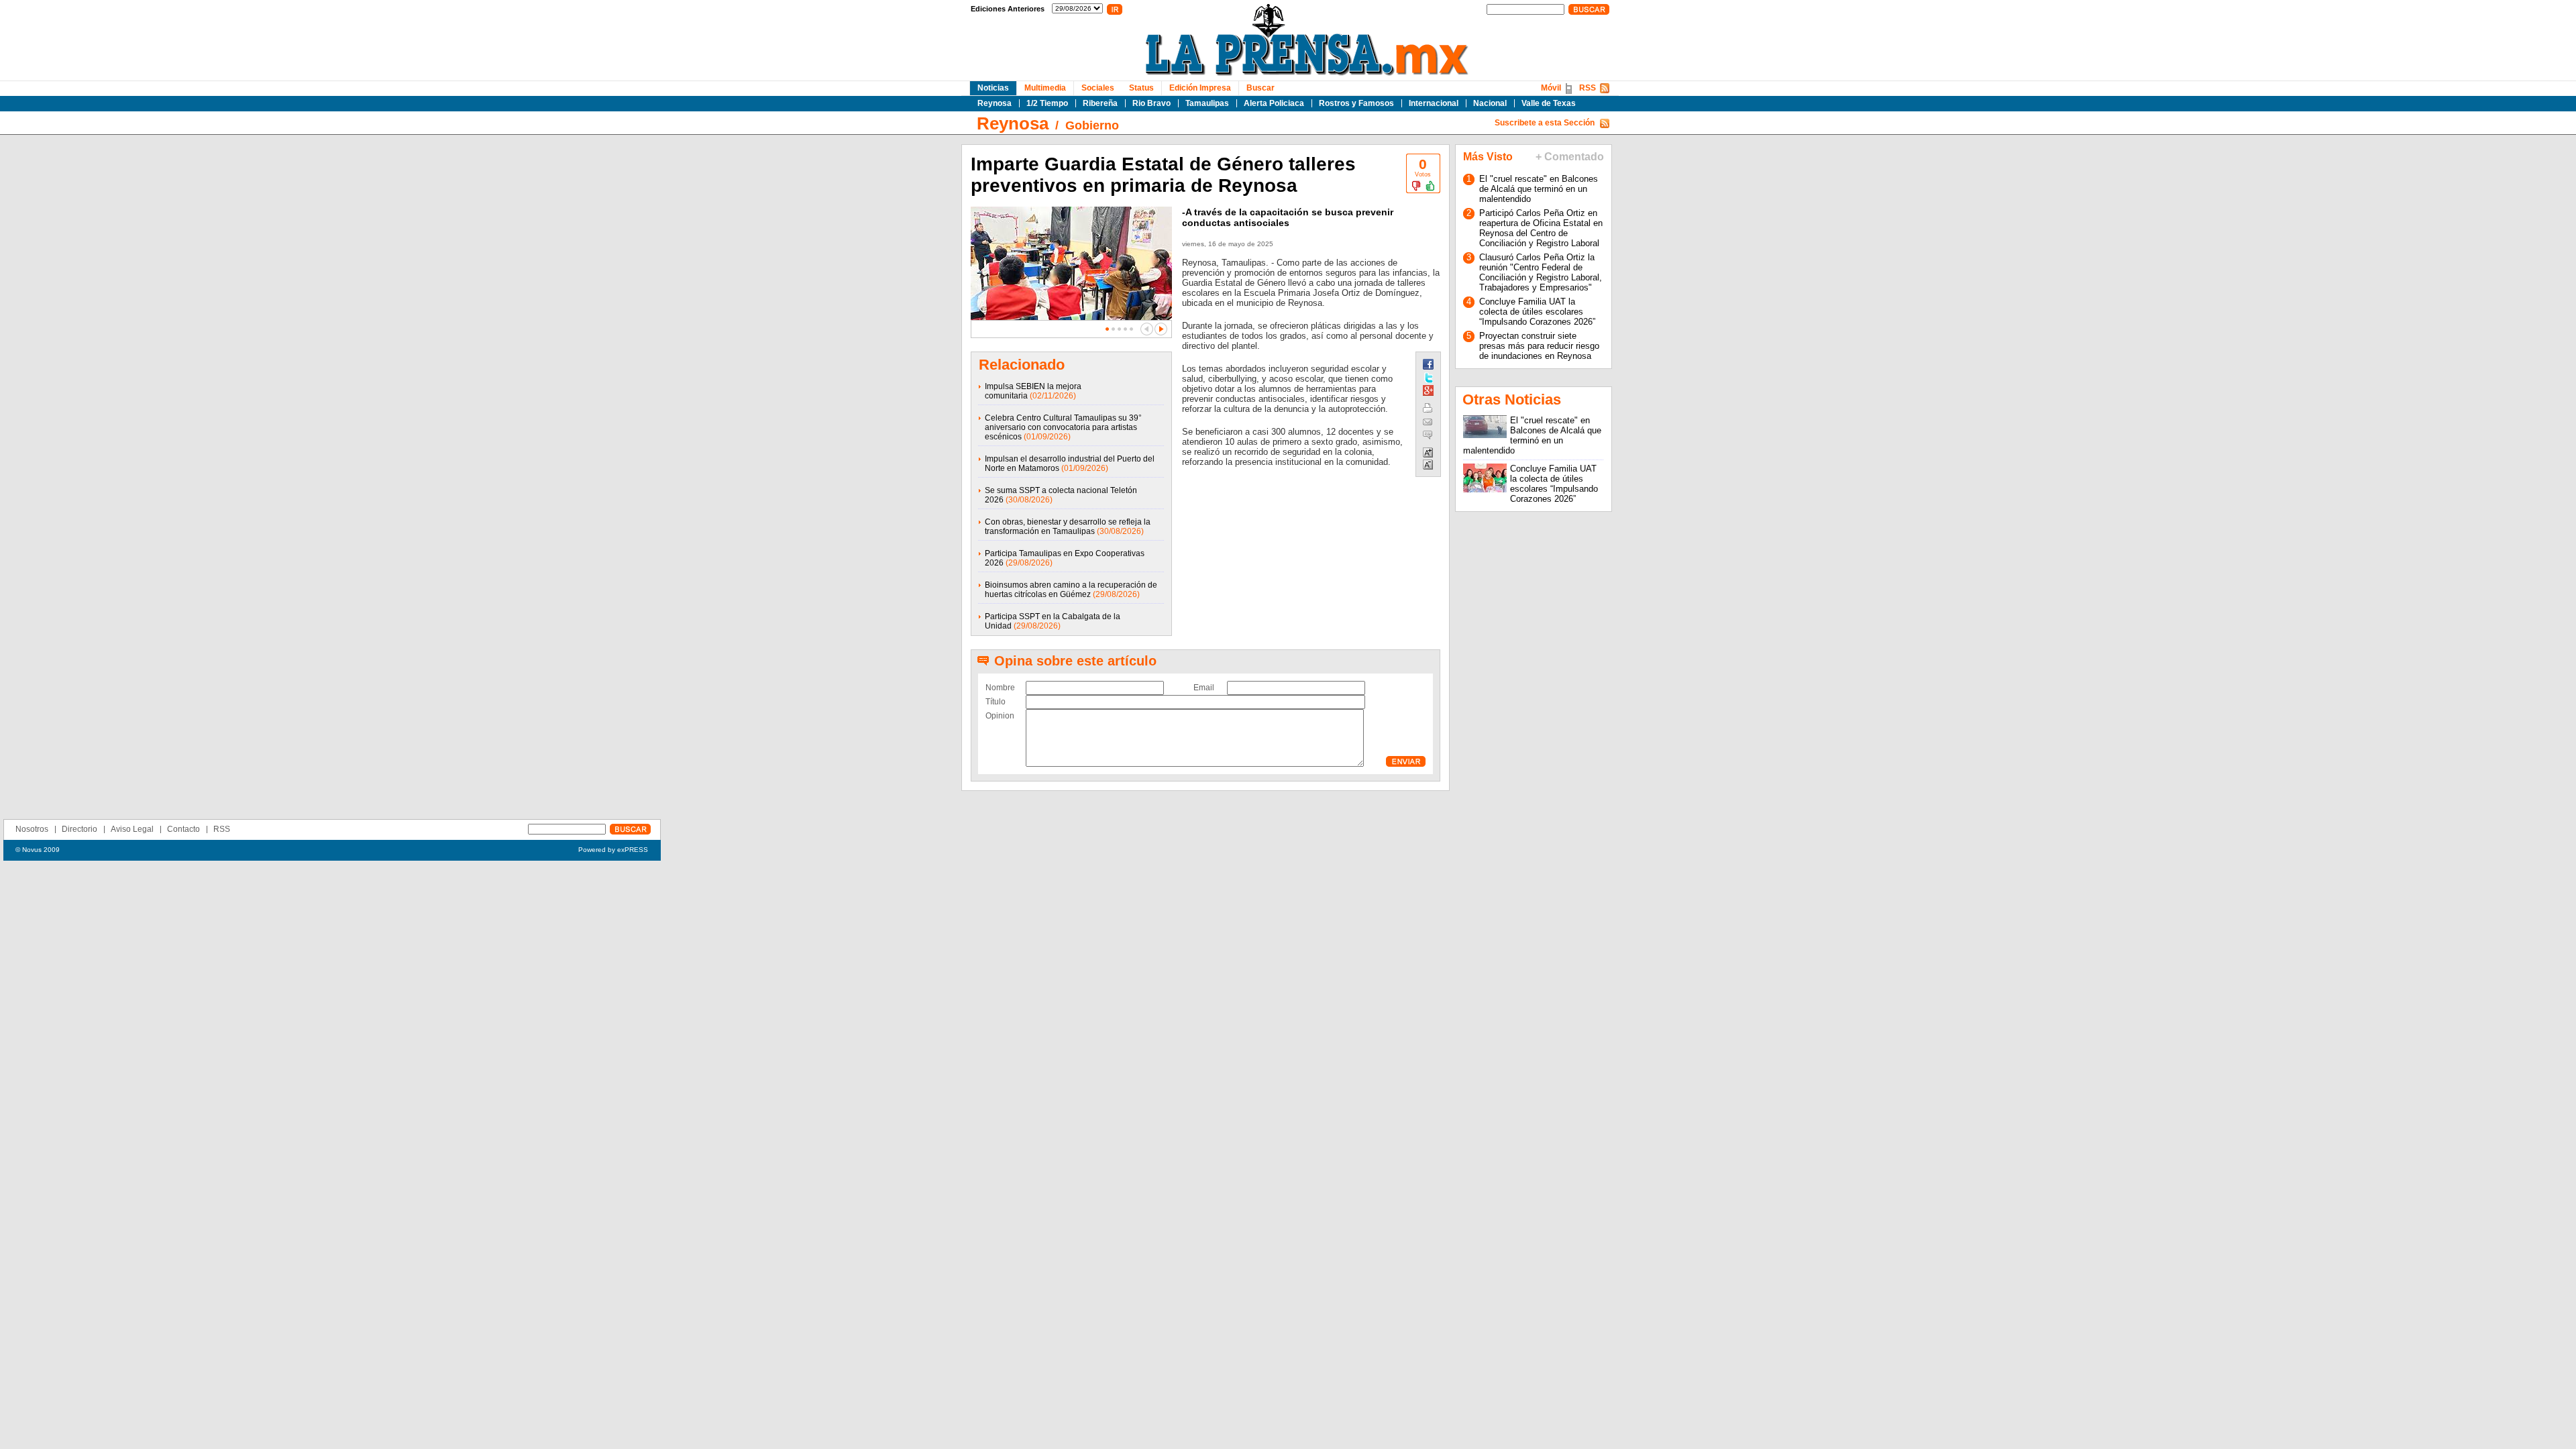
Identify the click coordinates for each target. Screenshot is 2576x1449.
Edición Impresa (1200, 88)
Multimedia (1045, 88)
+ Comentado (1570, 157)
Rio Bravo (1151, 103)
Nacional (1490, 103)
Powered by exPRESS (613, 850)
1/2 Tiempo (1047, 103)
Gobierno (1092, 125)
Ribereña (1100, 103)
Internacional (1434, 103)
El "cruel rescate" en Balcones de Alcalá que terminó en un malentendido (1539, 189)
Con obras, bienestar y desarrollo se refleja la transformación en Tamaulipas (1068, 527)
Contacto (183, 829)
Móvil (1551, 88)
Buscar (1260, 88)
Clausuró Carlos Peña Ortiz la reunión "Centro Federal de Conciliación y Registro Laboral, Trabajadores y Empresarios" (1541, 272)
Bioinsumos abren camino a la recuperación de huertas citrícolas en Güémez (1071, 590)
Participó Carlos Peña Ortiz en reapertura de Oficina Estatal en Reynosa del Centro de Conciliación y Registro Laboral (1541, 228)
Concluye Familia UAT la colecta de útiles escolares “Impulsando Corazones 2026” (1537, 312)
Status (1141, 88)
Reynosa (995, 103)
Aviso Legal (132, 829)
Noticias (993, 88)
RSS (1588, 88)
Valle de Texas (1549, 103)
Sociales (1098, 88)
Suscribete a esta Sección (1545, 123)
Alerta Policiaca (1274, 103)
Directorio (79, 829)
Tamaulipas (1207, 103)
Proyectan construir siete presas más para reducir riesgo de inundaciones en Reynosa (1539, 346)
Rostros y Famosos (1356, 103)
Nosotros (32, 829)
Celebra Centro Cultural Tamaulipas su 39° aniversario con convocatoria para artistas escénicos (1063, 427)
